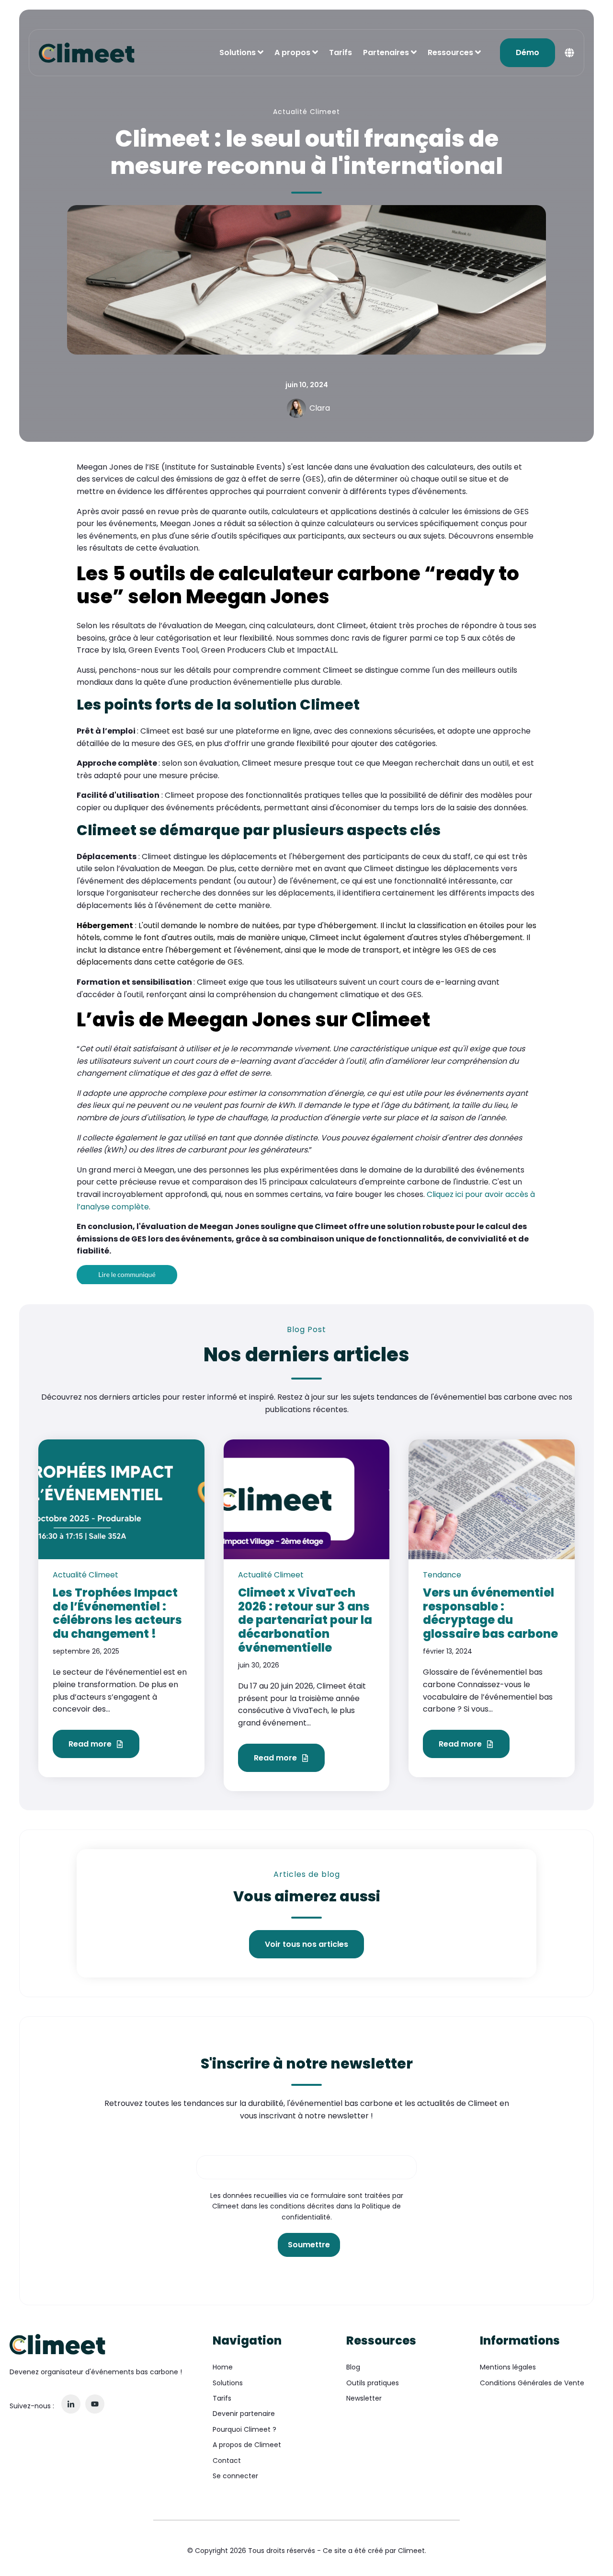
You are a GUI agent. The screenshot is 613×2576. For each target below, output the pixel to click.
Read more (91, 1744)
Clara (320, 408)
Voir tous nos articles (306, 1944)
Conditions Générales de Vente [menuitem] (532, 2383)
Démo (528, 52)
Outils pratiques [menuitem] (373, 2383)
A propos (292, 52)
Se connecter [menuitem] (235, 2476)
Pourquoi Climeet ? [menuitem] (244, 2429)
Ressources (450, 52)
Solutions (238, 52)
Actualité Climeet (306, 112)
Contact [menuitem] (227, 2461)
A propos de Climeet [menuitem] (247, 2445)
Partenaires (386, 52)
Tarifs (341, 52)
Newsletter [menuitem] (364, 2398)
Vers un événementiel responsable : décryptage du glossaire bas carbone (490, 1613)
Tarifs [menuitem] (222, 2398)
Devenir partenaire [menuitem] (244, 2414)
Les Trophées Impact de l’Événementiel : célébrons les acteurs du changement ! (117, 1613)
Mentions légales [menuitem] (508, 2367)
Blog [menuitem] (353, 2367)
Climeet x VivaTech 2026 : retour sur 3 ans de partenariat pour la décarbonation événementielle (305, 1620)
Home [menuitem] (223, 2367)
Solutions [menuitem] (228, 2383)
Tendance (442, 1575)
